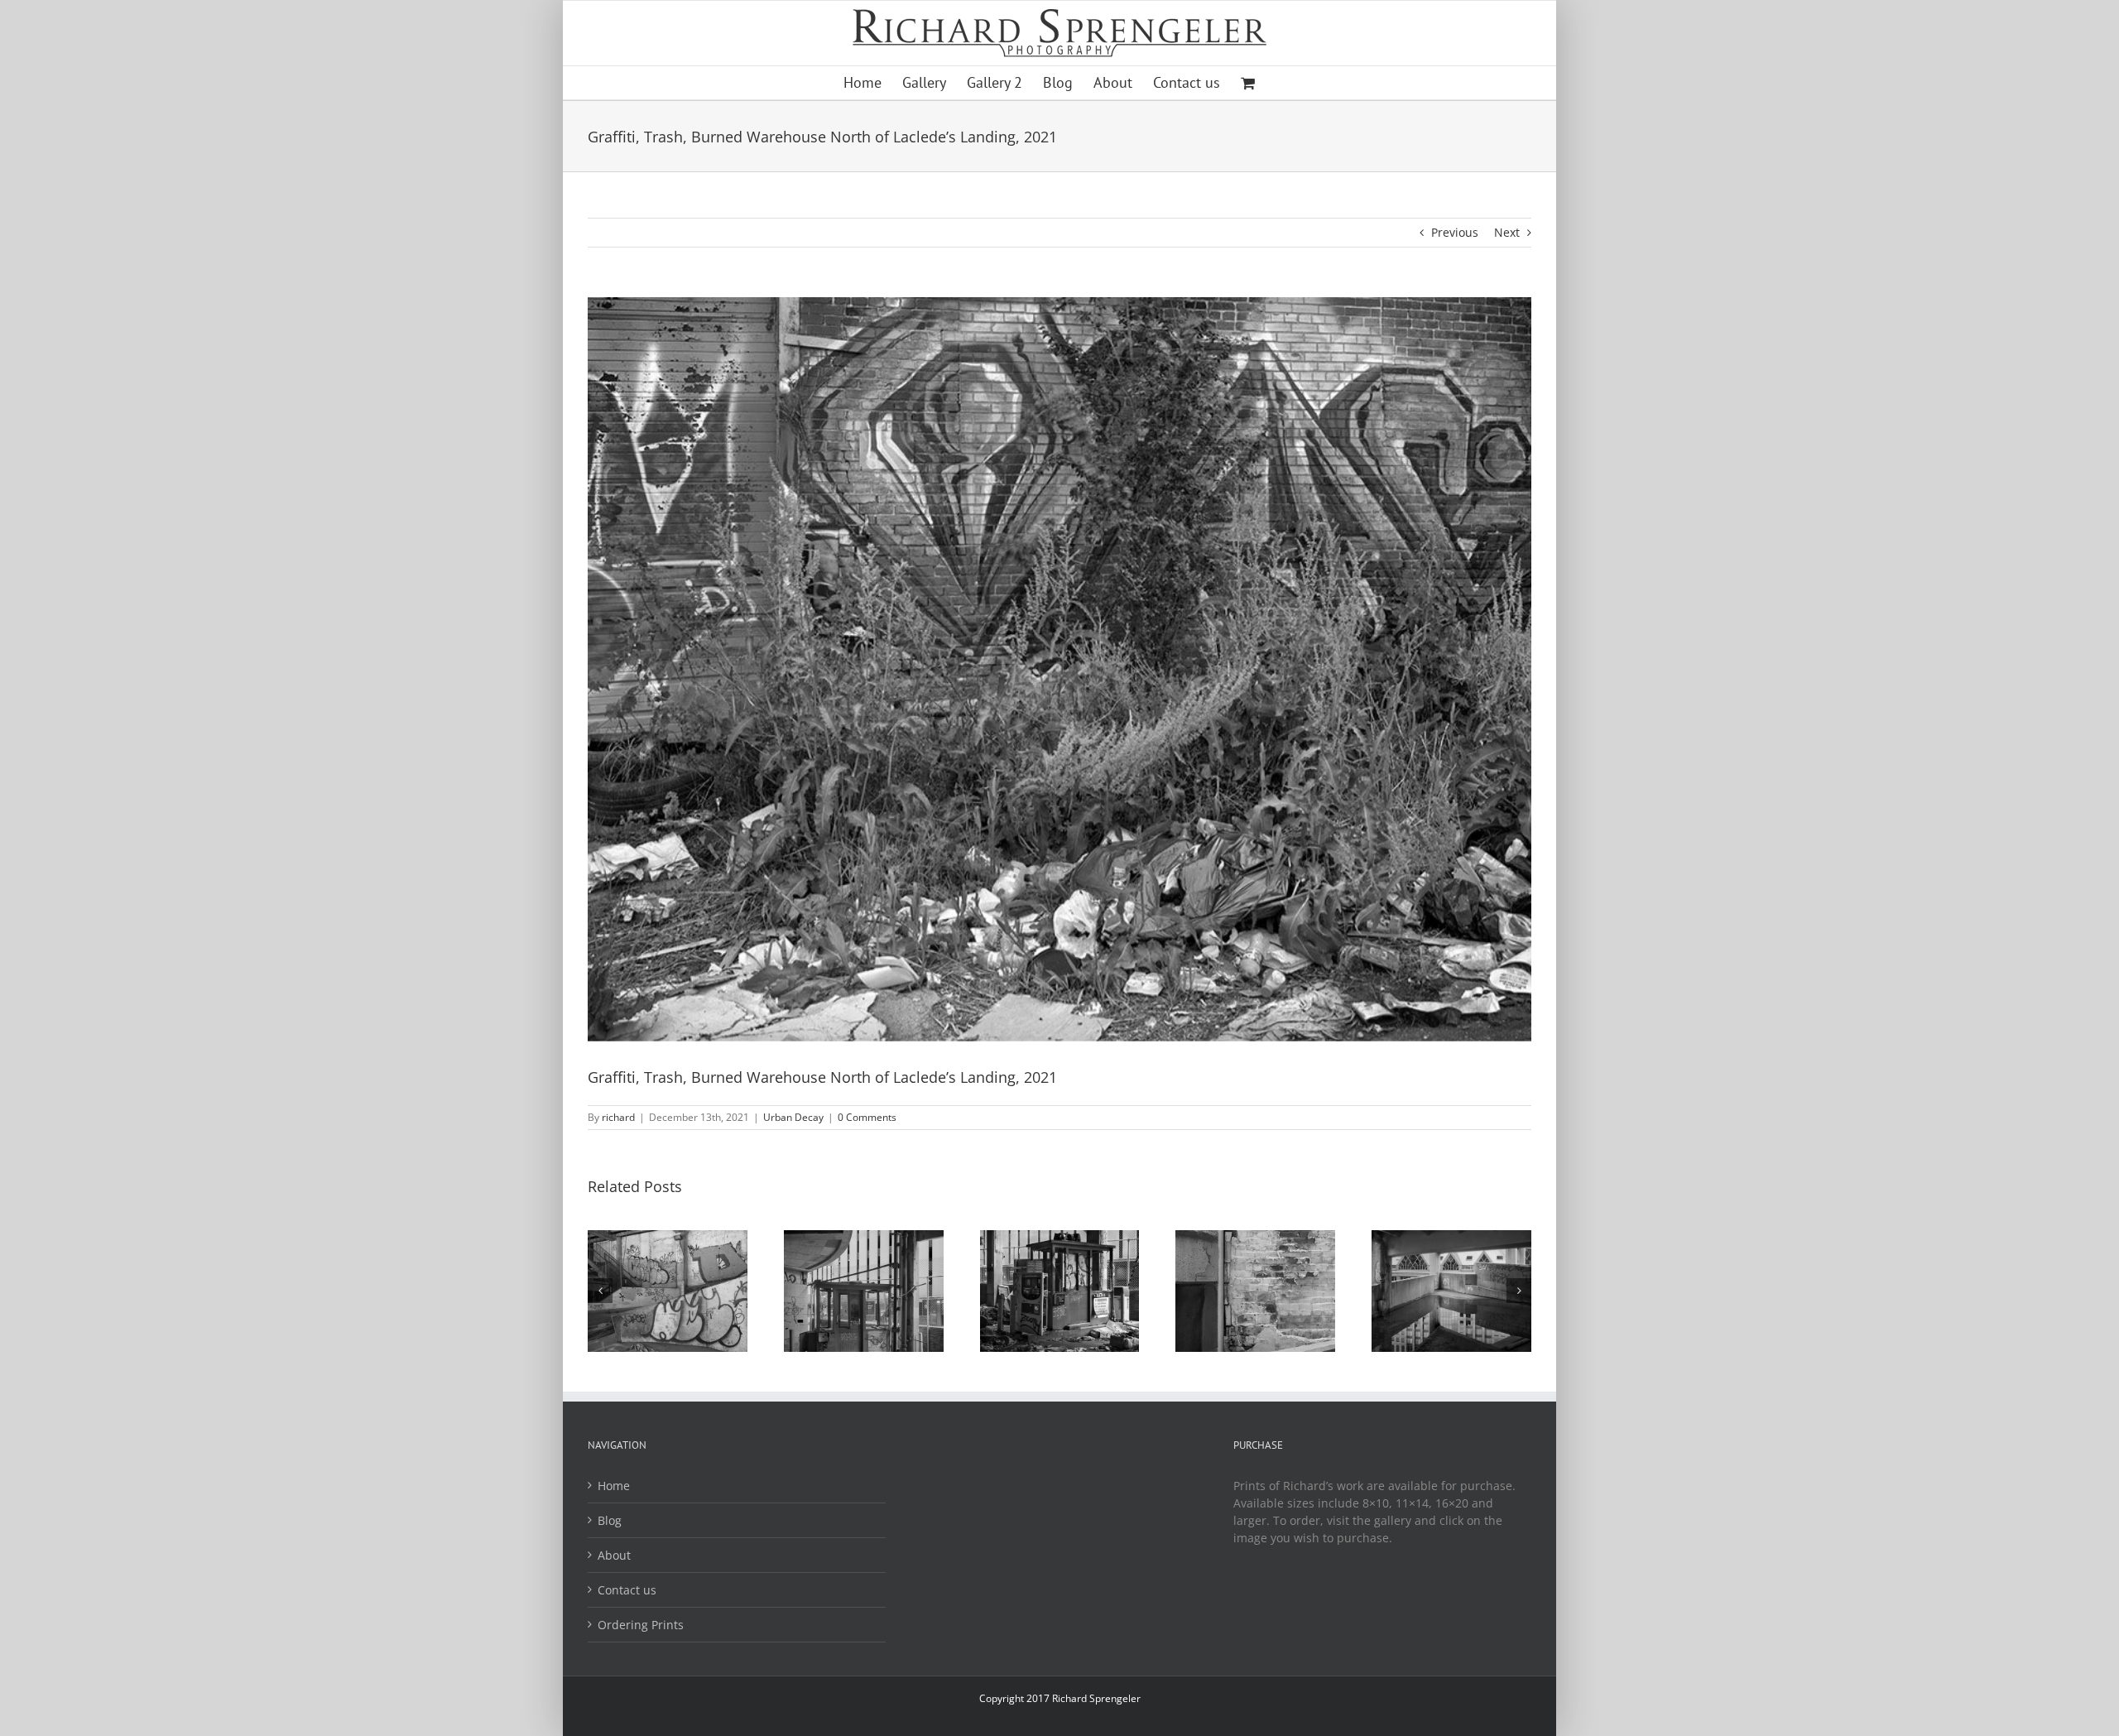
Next (1507, 232)
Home (614, 1486)
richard (618, 1117)
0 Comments (867, 1117)
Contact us (627, 1590)
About (614, 1555)
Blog (610, 1520)
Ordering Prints (641, 1625)
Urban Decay (793, 1117)
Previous (1455, 232)
